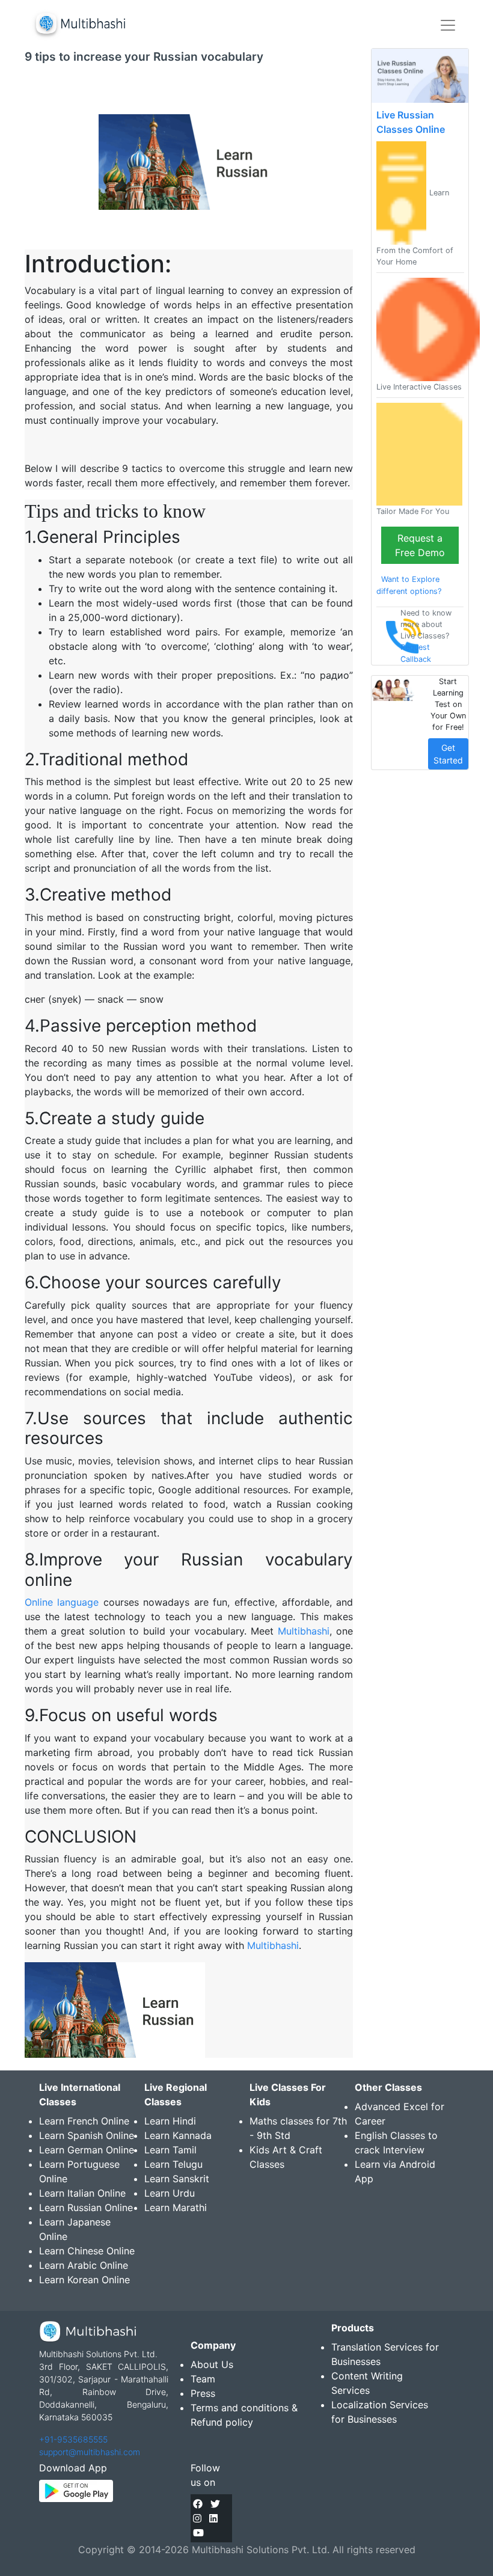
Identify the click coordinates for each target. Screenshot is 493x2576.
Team (203, 2379)
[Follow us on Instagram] (197, 2518)
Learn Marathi (176, 2207)
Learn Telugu (173, 2164)
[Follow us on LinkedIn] (213, 2518)
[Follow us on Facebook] (198, 2504)
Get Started (448, 754)
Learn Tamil (170, 2150)
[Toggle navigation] (448, 25)
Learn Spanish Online (87, 2135)
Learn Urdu (170, 2193)
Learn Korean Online (84, 2280)
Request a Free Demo (420, 545)
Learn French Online (84, 2121)
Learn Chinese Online (87, 2251)
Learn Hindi (170, 2121)
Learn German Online (87, 2150)
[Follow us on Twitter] (215, 2504)
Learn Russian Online (86, 2207)
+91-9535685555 (73, 2439)
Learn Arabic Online (84, 2265)
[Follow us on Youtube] (198, 2533)
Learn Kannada (178, 2135)
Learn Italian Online (82, 2193)
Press (203, 2393)
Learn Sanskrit (177, 2179)
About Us (212, 2364)
